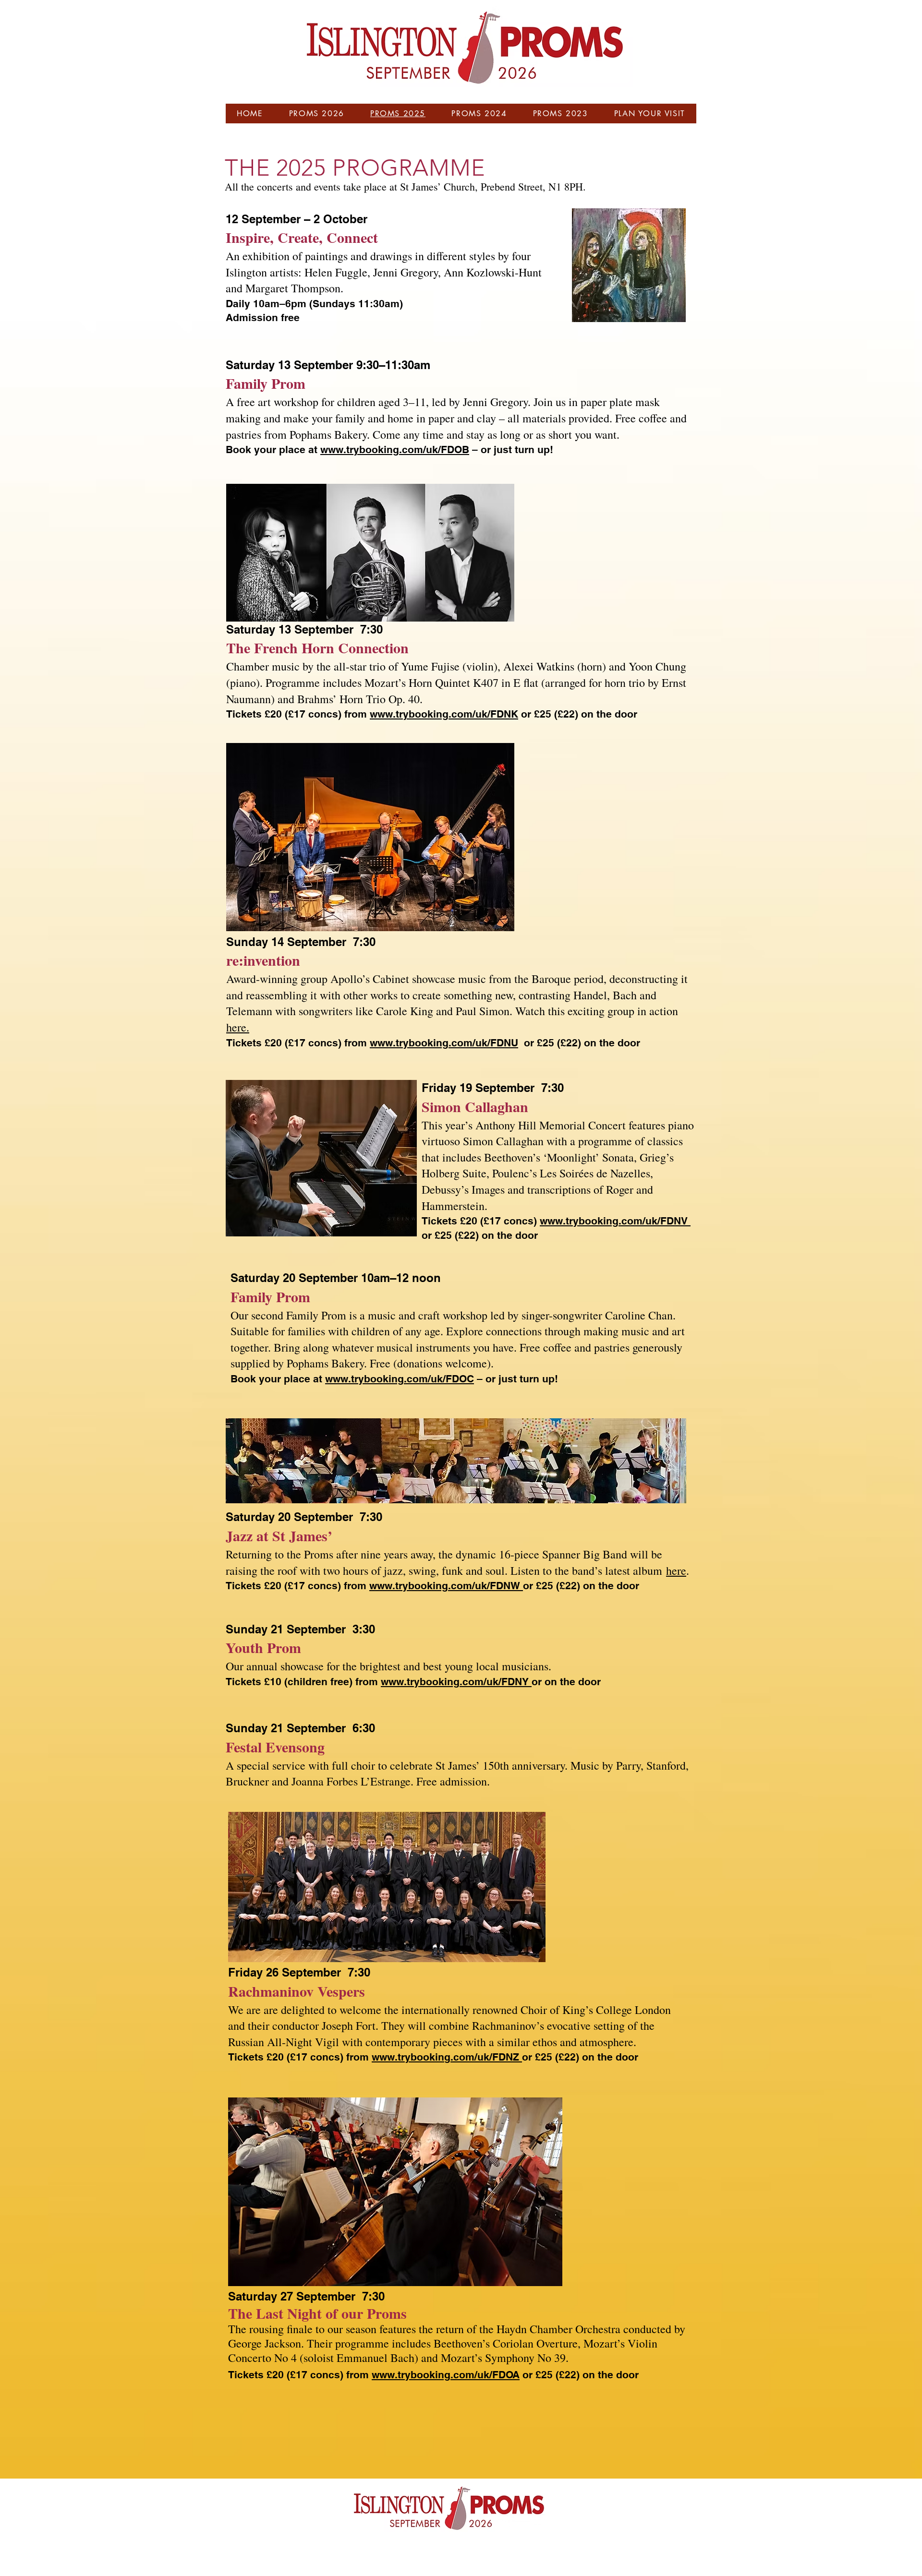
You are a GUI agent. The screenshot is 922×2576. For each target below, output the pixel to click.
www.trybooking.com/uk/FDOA (446, 2375)
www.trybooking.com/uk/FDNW (446, 1586)
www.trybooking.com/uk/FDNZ (447, 2057)
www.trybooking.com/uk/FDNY (456, 1682)
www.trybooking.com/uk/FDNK (444, 714)
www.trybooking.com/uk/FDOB (395, 449)
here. (238, 1027)
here (676, 1570)
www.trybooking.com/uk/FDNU (444, 1043)
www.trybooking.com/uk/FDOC (400, 1379)
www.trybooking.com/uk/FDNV (615, 1221)
